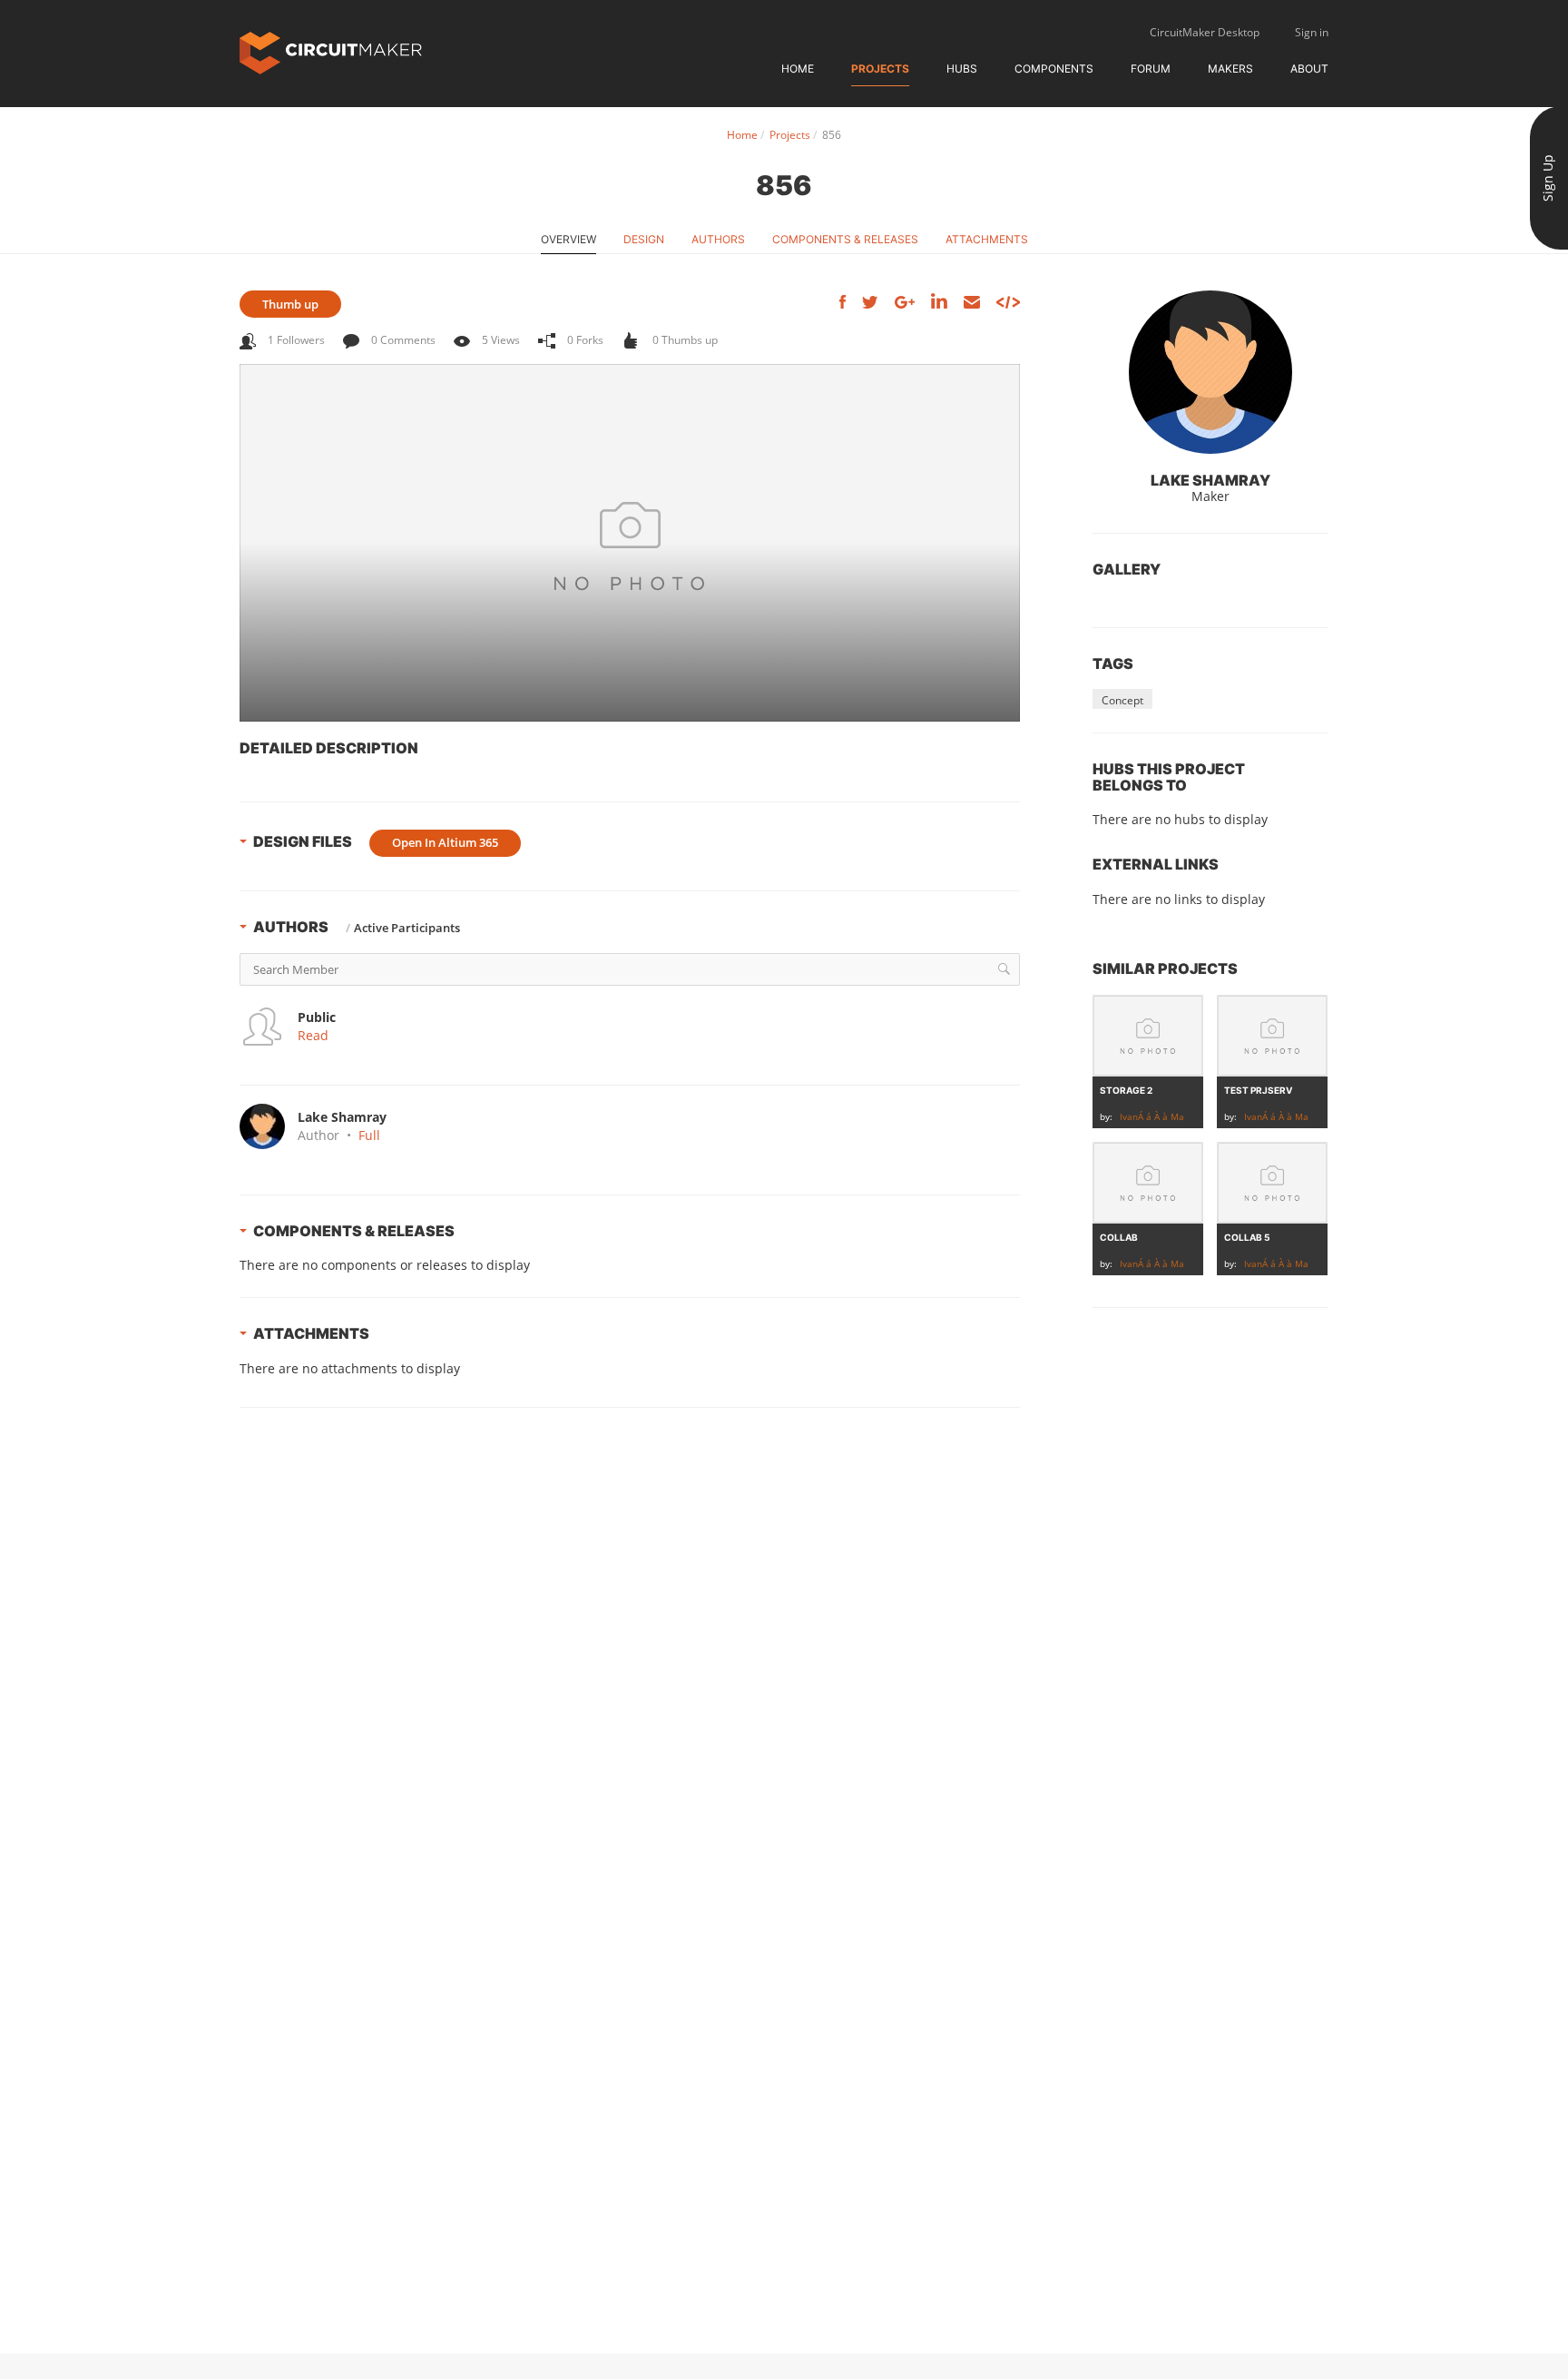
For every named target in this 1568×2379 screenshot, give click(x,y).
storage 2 (1126, 1090)
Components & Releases (845, 239)
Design (644, 239)
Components (1054, 69)
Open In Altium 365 (445, 842)
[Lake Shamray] (1210, 372)
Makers (1230, 69)
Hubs (962, 69)
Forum (1151, 69)
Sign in (1312, 32)
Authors (718, 239)
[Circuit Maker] (331, 51)
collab (1119, 1237)
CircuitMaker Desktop (1205, 32)
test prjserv (1258, 1090)
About (1309, 69)
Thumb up (290, 304)
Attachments (987, 239)
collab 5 (1247, 1237)
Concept (1122, 700)
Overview (568, 239)
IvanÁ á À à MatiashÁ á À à (1178, 1116)
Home (798, 69)
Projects (880, 69)
